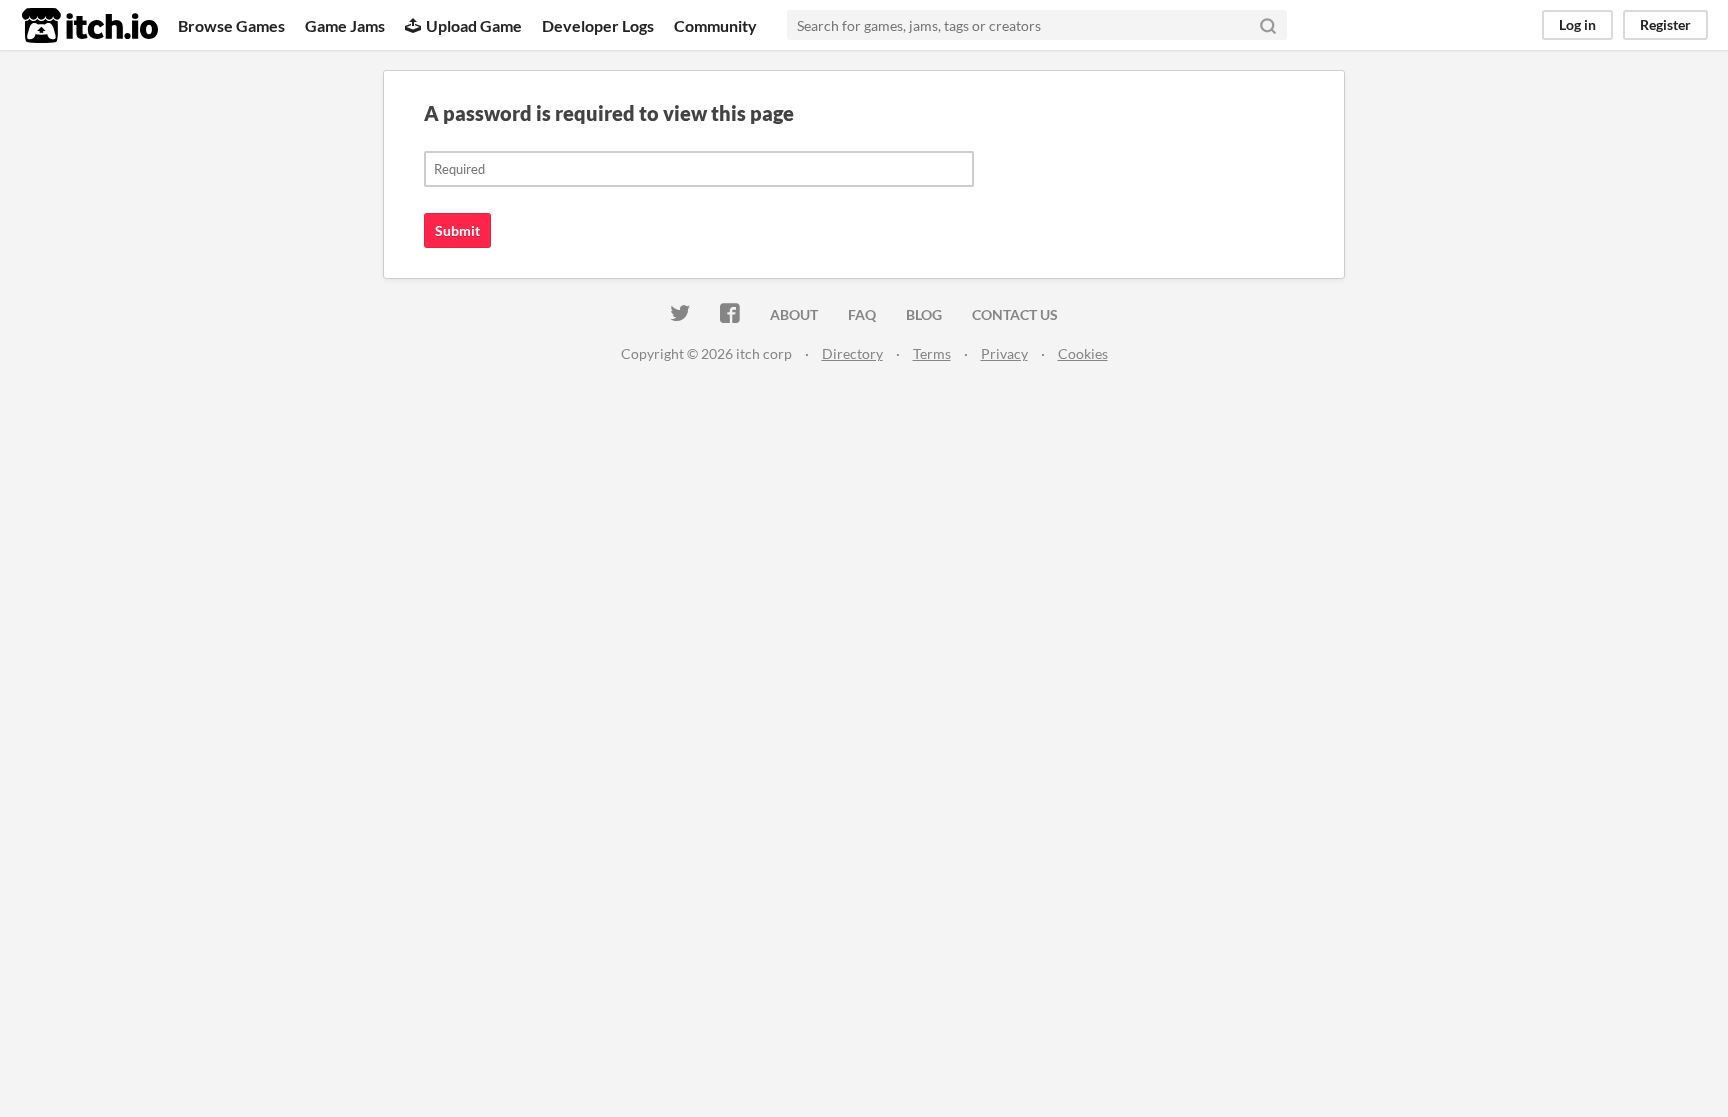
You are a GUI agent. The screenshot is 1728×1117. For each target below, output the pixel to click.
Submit (457, 230)
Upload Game (474, 25)
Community (715, 25)
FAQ (862, 314)
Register (1665, 24)
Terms (932, 353)
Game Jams (345, 25)
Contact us (1015, 314)
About (794, 314)
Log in (1577, 24)
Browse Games (231, 25)
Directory (852, 353)
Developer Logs (598, 25)
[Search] (1268, 25)
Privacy (1004, 353)
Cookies (1083, 353)
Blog (924, 314)
